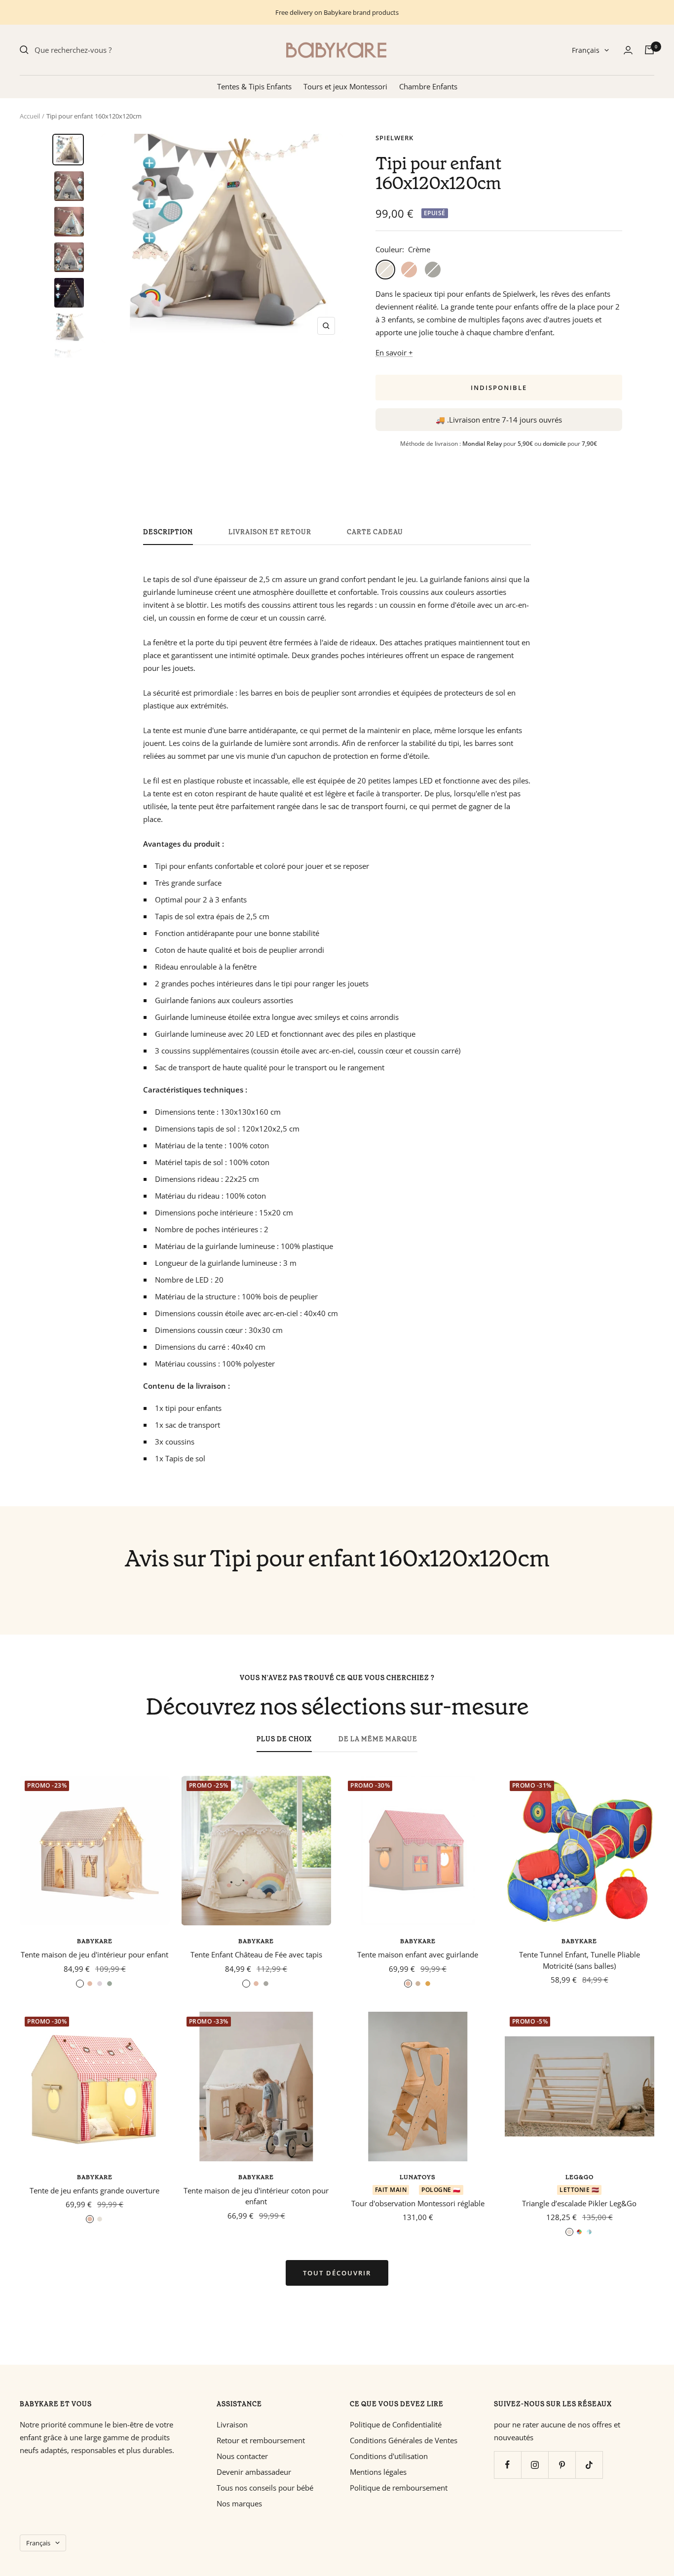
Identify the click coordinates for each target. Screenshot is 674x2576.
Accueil (30, 116)
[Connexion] (628, 50)
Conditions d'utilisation (389, 2456)
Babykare (95, 1941)
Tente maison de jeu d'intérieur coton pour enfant (256, 2196)
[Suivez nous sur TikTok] (589, 2465)
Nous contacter (242, 2456)
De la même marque (378, 1739)
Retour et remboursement (261, 2440)
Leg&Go (580, 2177)
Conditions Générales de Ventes (404, 2440)
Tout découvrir (337, 2273)
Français (586, 50)
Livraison (232, 2424)
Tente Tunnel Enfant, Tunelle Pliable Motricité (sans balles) (580, 1960)
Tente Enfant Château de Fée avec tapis (256, 1954)
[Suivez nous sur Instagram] (535, 2465)
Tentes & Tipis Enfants (254, 86)
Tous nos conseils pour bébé (265, 2488)
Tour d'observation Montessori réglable (418, 2203)
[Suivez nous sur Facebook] (507, 2465)
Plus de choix (284, 1739)
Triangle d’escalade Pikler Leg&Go (579, 2203)
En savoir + (394, 352)
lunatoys (418, 2177)
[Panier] (649, 50)
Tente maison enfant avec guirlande (418, 1954)
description (168, 532)
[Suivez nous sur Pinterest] (562, 2465)
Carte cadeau (375, 532)
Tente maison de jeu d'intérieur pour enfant (94, 1954)
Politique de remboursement (399, 2488)
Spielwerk (394, 138)
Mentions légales (378, 2472)
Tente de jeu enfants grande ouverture (94, 2190)
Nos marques (239, 2503)
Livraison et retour (270, 532)
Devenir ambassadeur (254, 2472)
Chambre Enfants (428, 86)
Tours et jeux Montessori (345, 86)
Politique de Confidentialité (396, 2424)
